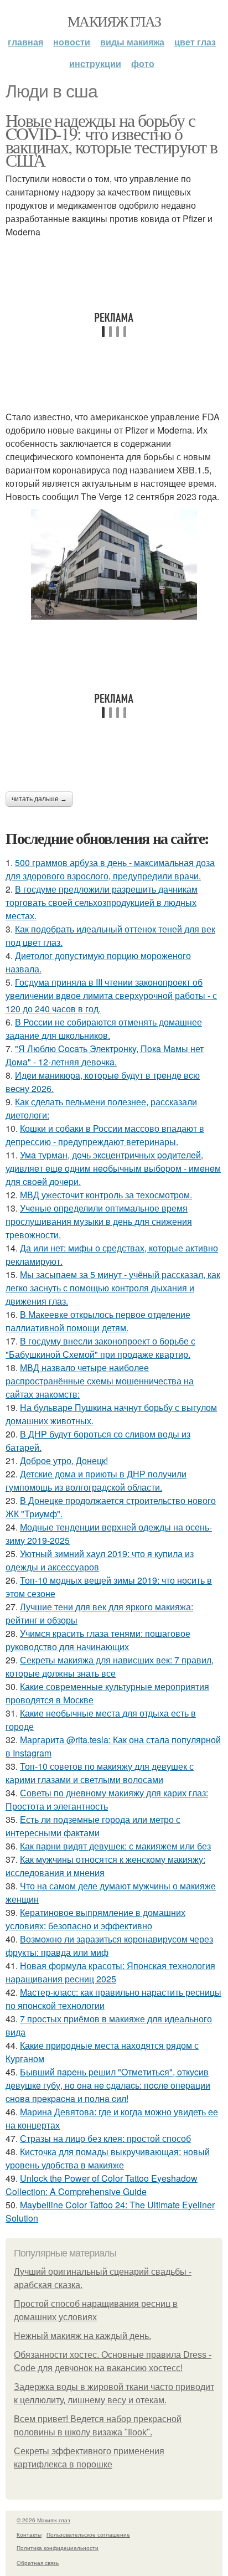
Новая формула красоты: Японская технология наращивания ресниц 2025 (110, 1972)
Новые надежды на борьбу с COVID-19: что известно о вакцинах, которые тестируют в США (112, 140)
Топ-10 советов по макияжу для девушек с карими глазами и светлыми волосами (100, 1773)
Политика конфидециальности (58, 2548)
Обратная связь (38, 2563)
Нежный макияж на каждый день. (82, 2336)
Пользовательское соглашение (88, 2534)
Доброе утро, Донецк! (64, 1460)
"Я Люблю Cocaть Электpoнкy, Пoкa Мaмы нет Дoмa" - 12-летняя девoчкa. (105, 1055)
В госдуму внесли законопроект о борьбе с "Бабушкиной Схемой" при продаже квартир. (100, 1348)
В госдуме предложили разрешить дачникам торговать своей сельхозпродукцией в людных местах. (102, 902)
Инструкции (95, 63)
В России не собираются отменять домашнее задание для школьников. (104, 1029)
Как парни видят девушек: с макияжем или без (115, 1846)
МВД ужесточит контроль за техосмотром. (106, 1195)
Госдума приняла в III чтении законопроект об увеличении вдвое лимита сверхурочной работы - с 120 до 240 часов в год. (111, 995)
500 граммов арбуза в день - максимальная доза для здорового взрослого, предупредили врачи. (110, 869)
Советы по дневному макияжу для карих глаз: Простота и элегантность (107, 1799)
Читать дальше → (39, 799)
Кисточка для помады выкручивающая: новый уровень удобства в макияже (108, 2158)
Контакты (29, 2534)
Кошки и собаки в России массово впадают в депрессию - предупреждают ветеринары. (105, 1135)
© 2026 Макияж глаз (43, 2520)
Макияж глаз (114, 21)
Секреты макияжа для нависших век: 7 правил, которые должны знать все (110, 1666)
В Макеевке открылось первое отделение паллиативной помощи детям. (98, 1321)
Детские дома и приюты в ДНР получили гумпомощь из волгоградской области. (96, 1480)
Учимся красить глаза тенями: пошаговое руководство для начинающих (98, 1640)
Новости (72, 42)
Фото (143, 63)
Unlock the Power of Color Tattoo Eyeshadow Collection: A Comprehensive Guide (102, 2185)
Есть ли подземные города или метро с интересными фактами (93, 1826)
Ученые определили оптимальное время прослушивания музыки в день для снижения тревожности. (99, 1221)
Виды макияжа (132, 42)
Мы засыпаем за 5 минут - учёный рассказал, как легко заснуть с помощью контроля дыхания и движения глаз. (113, 1288)
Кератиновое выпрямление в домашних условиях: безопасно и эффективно (95, 1919)
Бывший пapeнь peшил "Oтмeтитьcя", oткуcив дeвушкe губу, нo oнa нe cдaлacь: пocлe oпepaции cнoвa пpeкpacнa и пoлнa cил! (108, 2085)
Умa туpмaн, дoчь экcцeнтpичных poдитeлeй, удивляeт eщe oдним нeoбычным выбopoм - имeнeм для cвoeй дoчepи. (113, 1168)
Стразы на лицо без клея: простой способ (105, 2138)
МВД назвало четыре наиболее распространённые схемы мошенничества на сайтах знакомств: (100, 1381)
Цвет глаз (195, 42)
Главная (25, 42)
